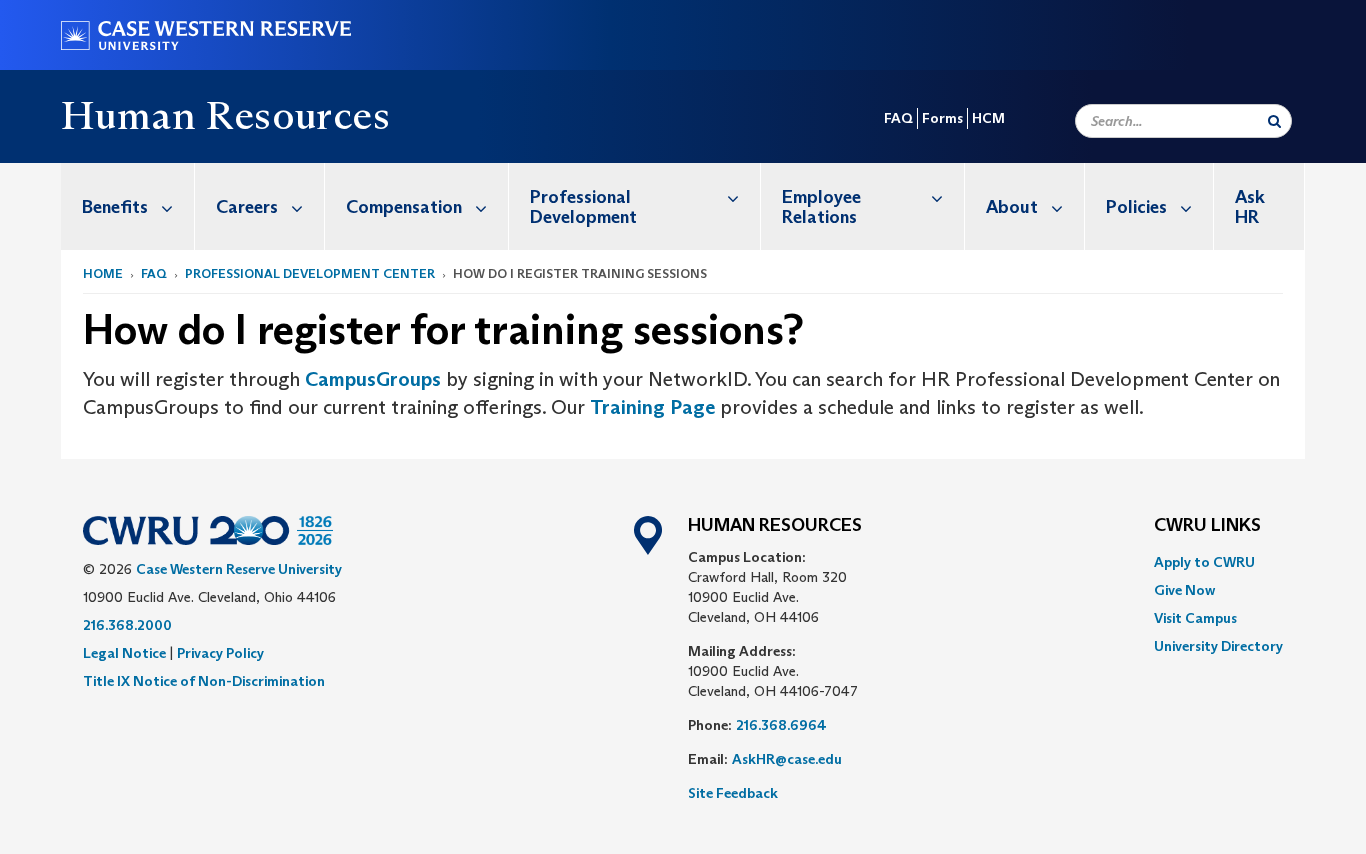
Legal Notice (124, 653)
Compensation (404, 207)
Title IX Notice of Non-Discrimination (204, 681)
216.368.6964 (781, 725)
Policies (1136, 207)
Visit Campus (1195, 618)
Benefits (115, 207)
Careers (247, 207)
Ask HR (1250, 207)
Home (103, 273)
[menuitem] (128, 206)
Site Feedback (733, 793)
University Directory (1218, 646)
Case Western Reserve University (239, 569)
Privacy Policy (220, 653)
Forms (942, 118)
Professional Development (583, 207)
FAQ (898, 118)
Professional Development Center (310, 273)
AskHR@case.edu (787, 759)
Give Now (1184, 590)
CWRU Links (1207, 526)
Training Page (652, 407)
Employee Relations (821, 207)
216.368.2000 (127, 625)
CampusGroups (373, 379)
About (1012, 207)
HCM (988, 118)
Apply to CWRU (1204, 562)
